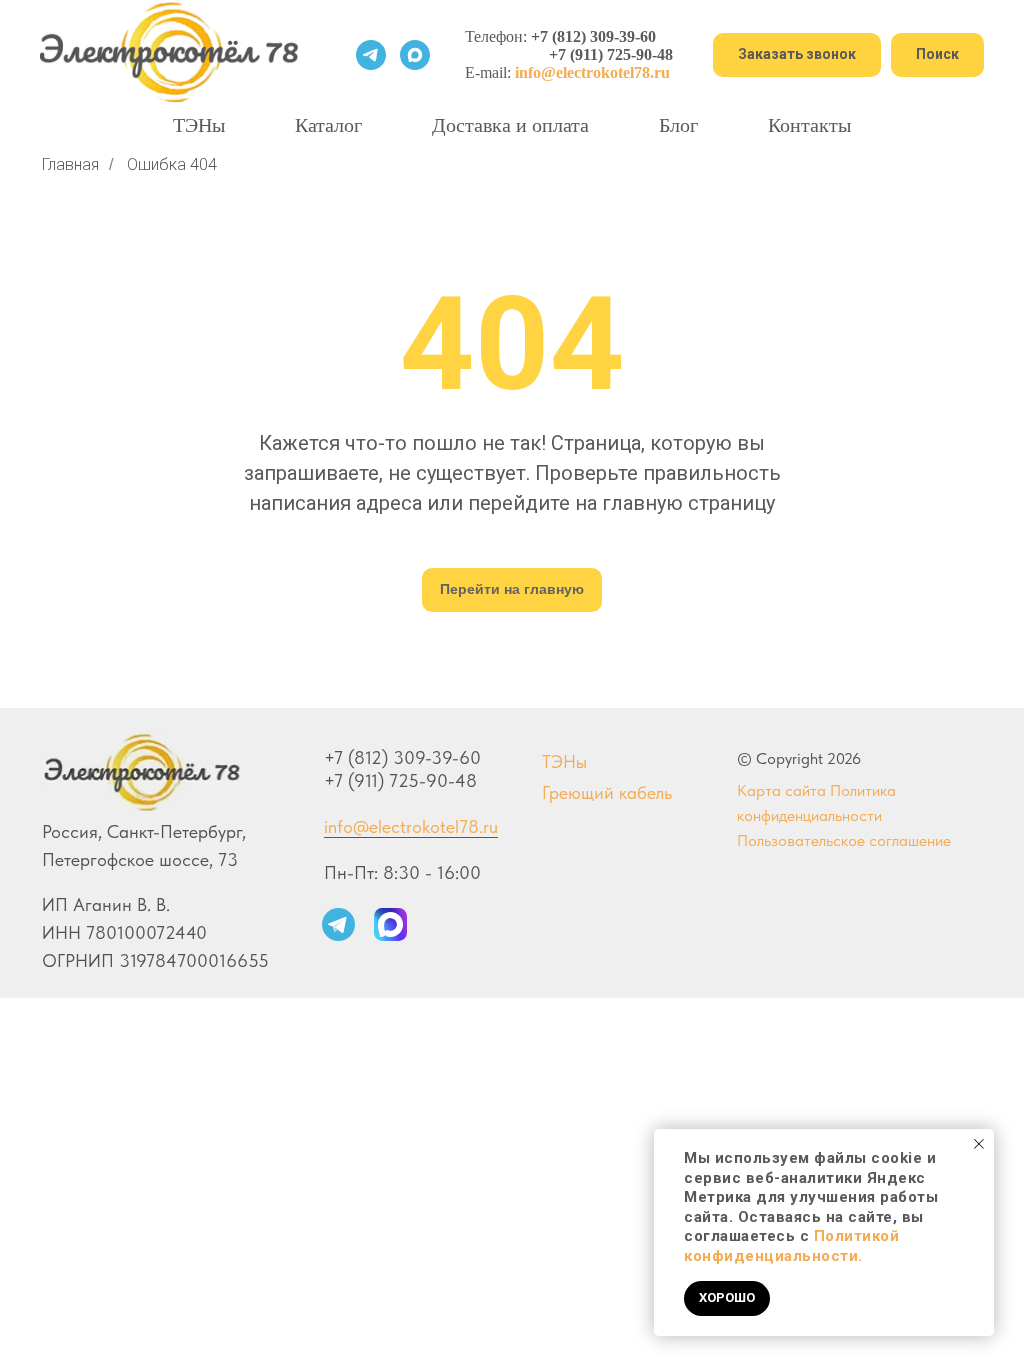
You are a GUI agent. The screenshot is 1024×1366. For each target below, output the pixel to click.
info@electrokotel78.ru (411, 826)
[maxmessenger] (415, 55)
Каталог (328, 125)
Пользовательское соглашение (844, 840)
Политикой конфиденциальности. (791, 1246)
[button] (797, 55)
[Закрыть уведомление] (979, 1144)
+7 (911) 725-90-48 (611, 54)
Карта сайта (781, 790)
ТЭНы (199, 125)
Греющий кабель (607, 792)
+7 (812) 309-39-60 (593, 36)
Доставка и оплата (510, 125)
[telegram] (371, 55)
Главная (70, 164)
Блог (678, 125)
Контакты (809, 125)
